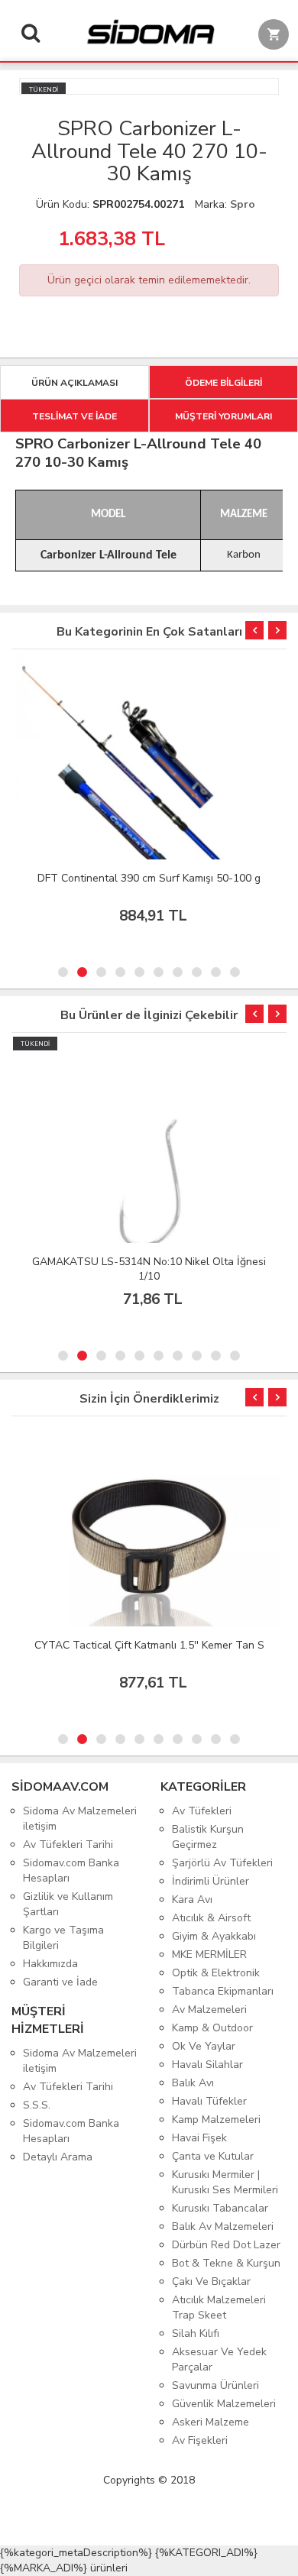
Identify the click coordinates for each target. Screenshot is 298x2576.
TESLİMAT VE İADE (74, 416)
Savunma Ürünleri (215, 2385)
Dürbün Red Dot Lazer (226, 2245)
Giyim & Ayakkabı (214, 1936)
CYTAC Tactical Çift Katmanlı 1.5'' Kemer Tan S (149, 1645)
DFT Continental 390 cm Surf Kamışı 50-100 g (149, 878)
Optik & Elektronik (216, 1973)
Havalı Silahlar (207, 2065)
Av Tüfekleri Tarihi (68, 1845)
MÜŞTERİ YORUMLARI (223, 416)
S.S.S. (37, 2105)
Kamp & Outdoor (212, 2028)
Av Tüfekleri (202, 1811)
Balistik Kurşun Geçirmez (208, 1837)
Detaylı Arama (58, 2157)
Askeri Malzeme (211, 2422)
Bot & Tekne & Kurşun (226, 2263)
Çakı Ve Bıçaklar (211, 2282)
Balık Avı (193, 2083)
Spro (243, 204)
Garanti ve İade (60, 1982)
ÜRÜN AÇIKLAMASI (74, 383)
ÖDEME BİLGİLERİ (223, 383)
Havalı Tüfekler (209, 2101)
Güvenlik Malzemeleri (224, 2404)
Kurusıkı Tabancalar (220, 2208)
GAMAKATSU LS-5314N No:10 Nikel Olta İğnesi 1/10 (149, 1269)
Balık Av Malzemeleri (223, 2226)
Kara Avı (192, 1900)
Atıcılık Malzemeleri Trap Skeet (219, 2307)
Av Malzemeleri (209, 2010)
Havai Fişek (199, 2138)
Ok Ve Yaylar (204, 2046)
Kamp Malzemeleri (216, 2120)
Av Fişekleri (200, 2440)
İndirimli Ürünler (211, 1881)
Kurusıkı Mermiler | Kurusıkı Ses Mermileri (225, 2182)
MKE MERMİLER (209, 1955)
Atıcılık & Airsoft (211, 1918)
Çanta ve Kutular (213, 2156)
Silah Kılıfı (196, 2333)
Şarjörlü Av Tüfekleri (222, 1863)
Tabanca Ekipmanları (223, 1991)
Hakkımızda (50, 1964)
